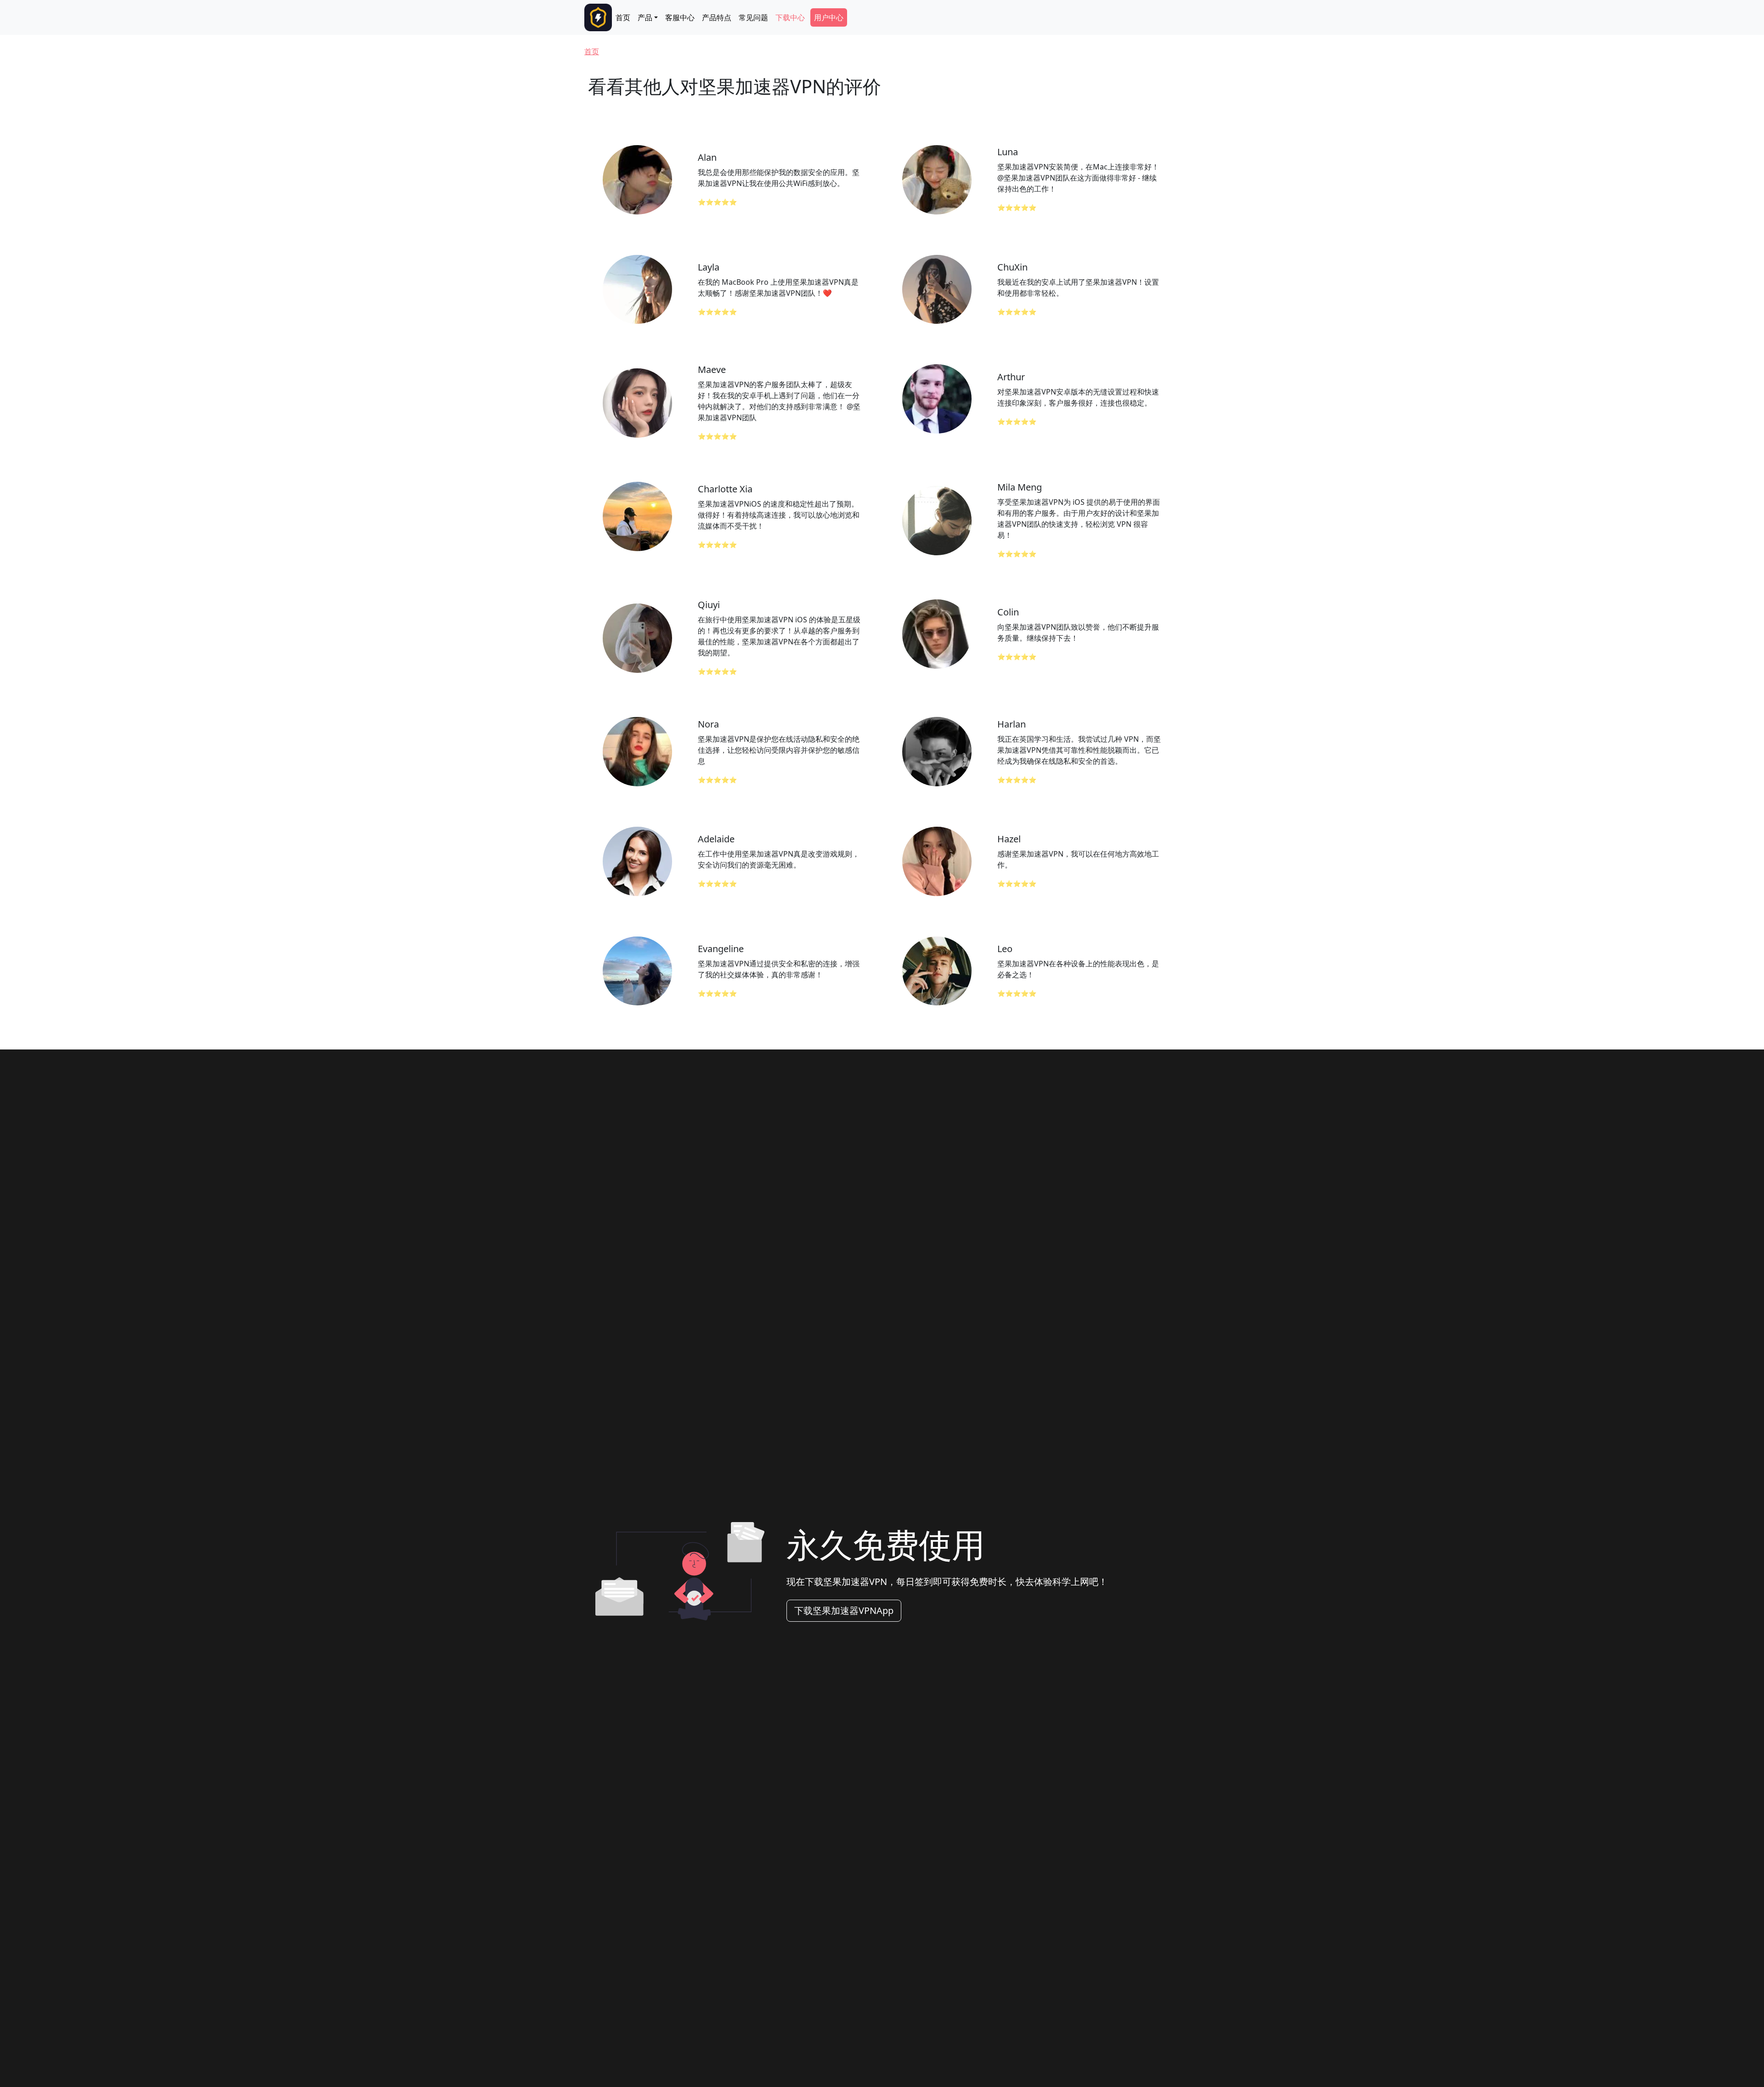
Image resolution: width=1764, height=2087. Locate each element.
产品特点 (717, 17)
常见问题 (753, 17)
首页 (623, 17)
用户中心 (829, 17)
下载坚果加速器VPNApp (844, 1610)
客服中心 (680, 17)
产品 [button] (645, 17)
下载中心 (790, 17)
